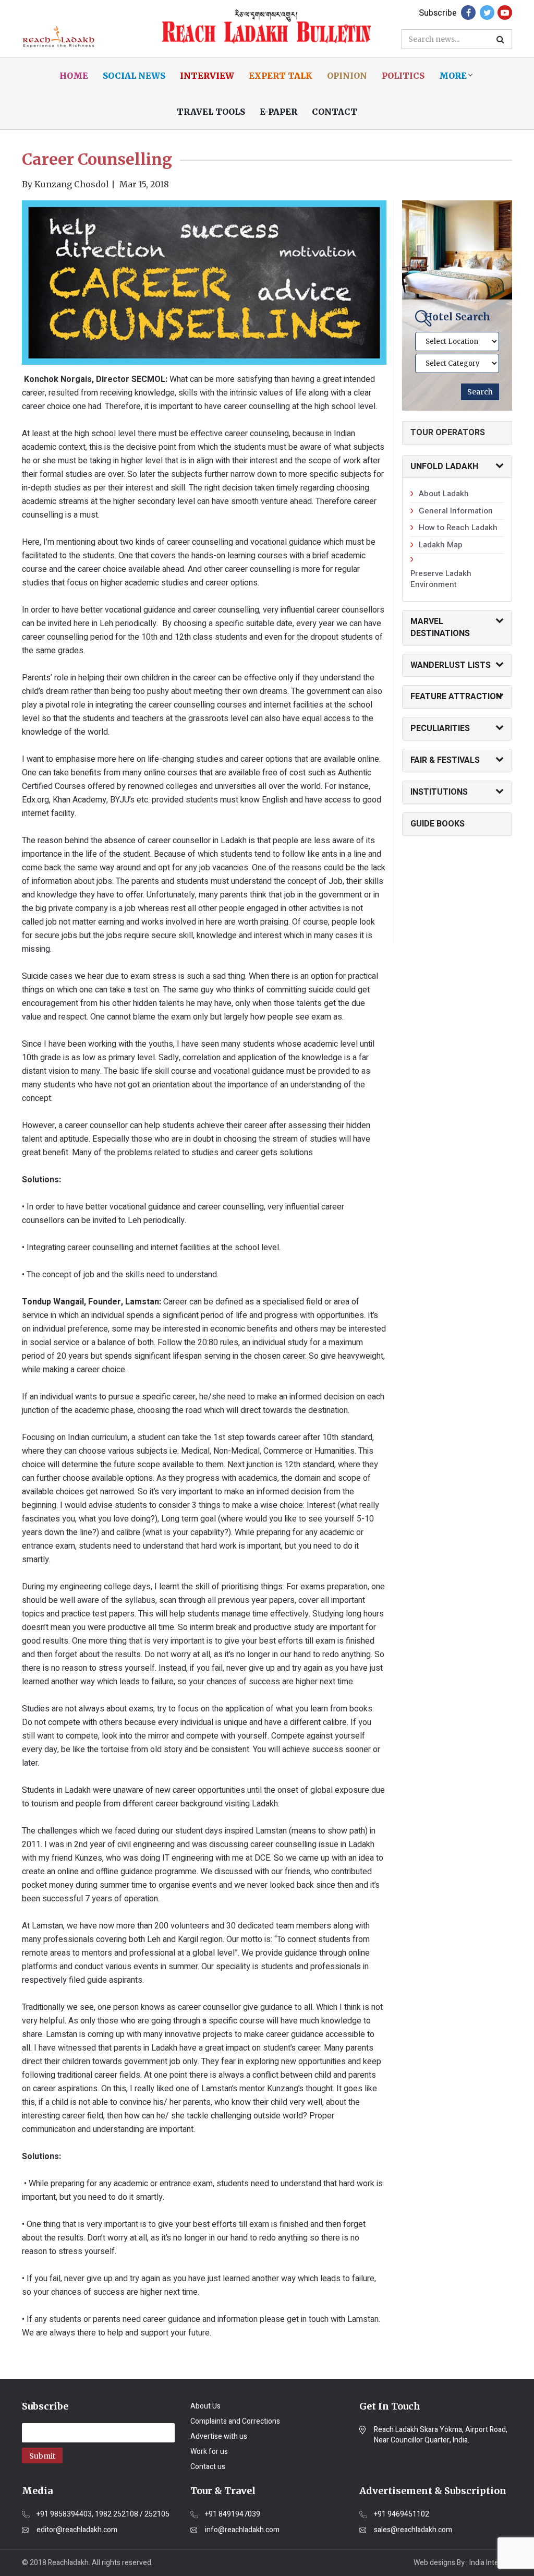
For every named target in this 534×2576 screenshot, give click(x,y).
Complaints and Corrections (235, 2421)
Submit (42, 2456)
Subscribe (438, 13)
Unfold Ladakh (444, 466)
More (453, 76)
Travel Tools (211, 112)
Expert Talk (281, 76)
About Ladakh (444, 494)
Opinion (347, 76)
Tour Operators (448, 433)
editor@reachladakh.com (77, 2530)
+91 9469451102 (402, 2514)
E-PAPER (278, 112)
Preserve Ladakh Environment (441, 579)
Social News (134, 76)
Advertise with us (219, 2436)
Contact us (208, 2467)
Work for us (209, 2452)
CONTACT (335, 112)
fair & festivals (445, 760)
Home (74, 76)
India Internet (491, 2563)
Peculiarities (440, 728)
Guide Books (438, 824)
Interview (207, 76)
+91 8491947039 (233, 2514)
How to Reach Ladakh (458, 528)
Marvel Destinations (440, 627)
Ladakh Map (441, 545)
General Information (456, 511)
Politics (403, 76)
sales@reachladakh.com (413, 2530)
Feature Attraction (456, 697)
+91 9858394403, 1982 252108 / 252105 (103, 2514)
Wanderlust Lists (451, 665)
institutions (439, 792)
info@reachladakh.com (242, 2530)
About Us (205, 2406)
